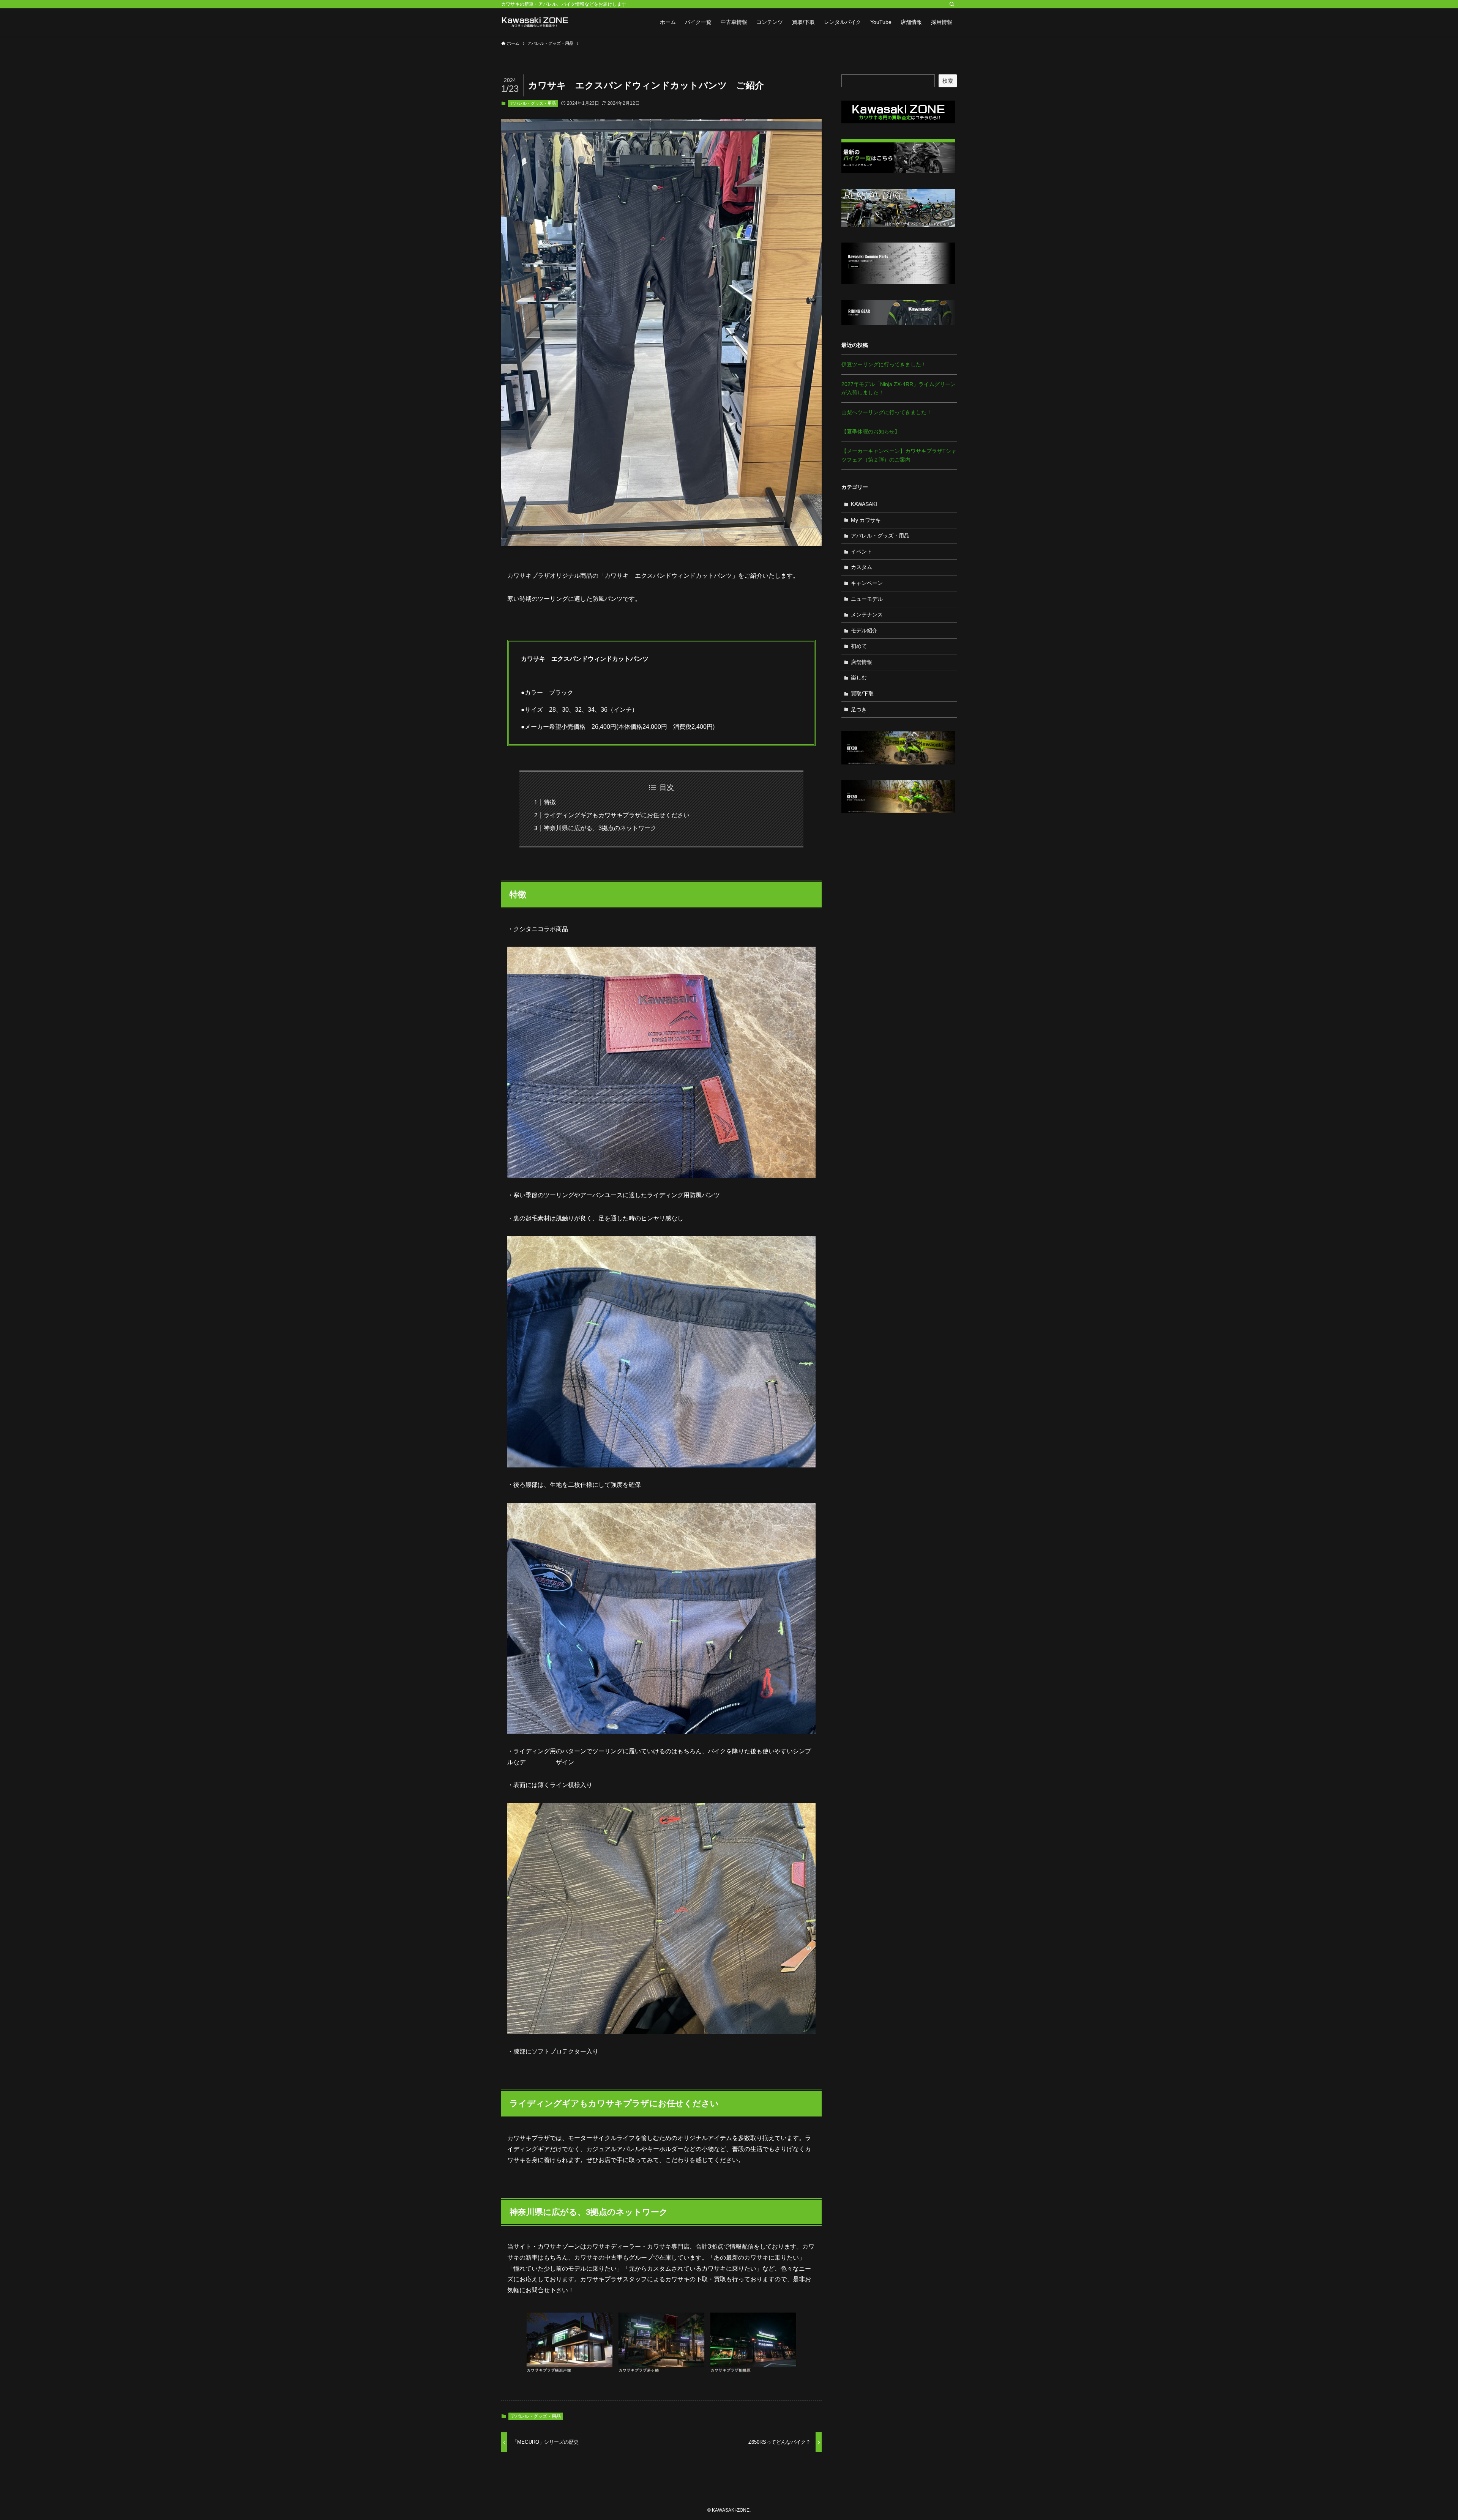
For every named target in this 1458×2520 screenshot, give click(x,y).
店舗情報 (862, 662)
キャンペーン (867, 583)
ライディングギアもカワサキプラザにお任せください (617, 815)
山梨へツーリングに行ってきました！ (887, 412)
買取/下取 (862, 693)
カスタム (862, 567)
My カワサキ (866, 520)
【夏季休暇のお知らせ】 (871, 432)
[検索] (952, 4)
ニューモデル (867, 599)
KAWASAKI (864, 504)
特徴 (550, 802)
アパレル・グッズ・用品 (533, 103)
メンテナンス (867, 615)
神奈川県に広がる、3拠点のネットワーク (600, 828)
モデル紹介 (864, 630)
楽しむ (859, 678)
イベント (862, 552)
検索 (948, 81)
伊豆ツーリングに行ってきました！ (884, 364)
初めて (859, 646)
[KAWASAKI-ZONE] (535, 22)
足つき (859, 709)
